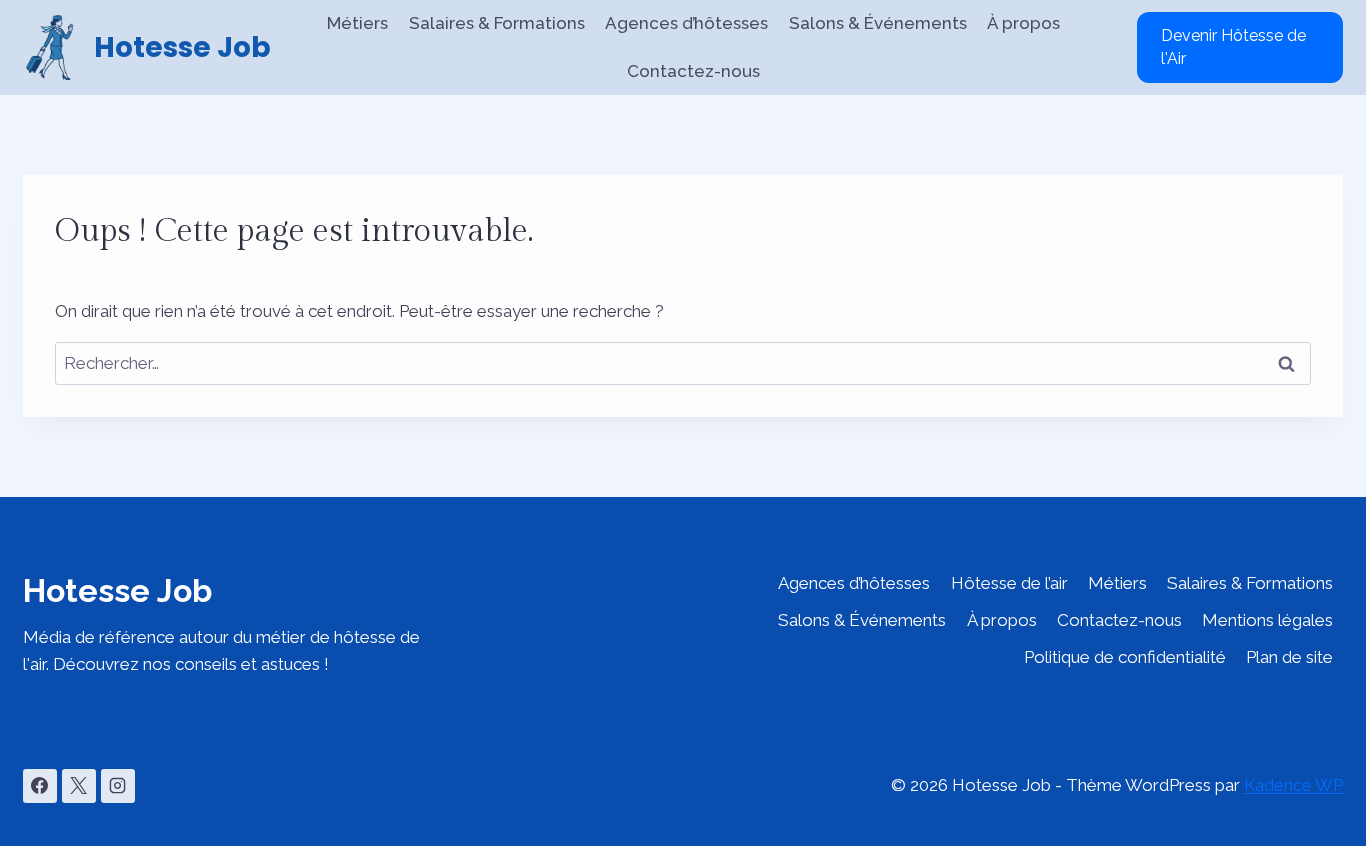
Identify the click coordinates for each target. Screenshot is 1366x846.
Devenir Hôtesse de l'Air (1233, 46)
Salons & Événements (878, 23)
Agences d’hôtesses (686, 23)
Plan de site (1289, 657)
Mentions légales (1267, 620)
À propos (1023, 23)
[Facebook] (40, 786)
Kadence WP (1293, 785)
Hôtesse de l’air (1009, 583)
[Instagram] (118, 786)
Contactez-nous (693, 71)
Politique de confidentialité (1125, 657)
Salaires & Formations (497, 23)
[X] (79, 786)
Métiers (357, 23)
